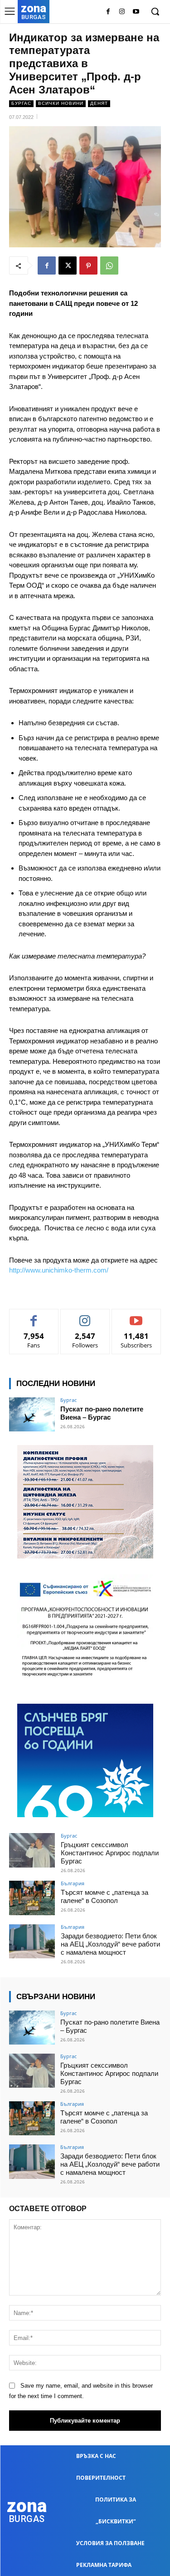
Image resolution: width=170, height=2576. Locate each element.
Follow (85, 1316)
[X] (68, 265)
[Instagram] (122, 12)
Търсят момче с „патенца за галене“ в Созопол (104, 1896)
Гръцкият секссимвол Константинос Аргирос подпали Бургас (110, 1853)
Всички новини (61, 103)
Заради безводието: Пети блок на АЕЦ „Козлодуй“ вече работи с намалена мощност (110, 1944)
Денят (99, 103)
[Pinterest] (88, 265)
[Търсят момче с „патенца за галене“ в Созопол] (32, 1898)
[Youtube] (136, 12)
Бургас (21, 103)
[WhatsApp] (109, 265)
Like (34, 1316)
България (73, 1883)
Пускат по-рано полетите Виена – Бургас (102, 1413)
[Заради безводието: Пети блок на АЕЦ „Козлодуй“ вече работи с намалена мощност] (32, 1941)
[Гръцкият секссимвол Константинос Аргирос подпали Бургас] (32, 1850)
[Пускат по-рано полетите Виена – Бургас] (32, 1414)
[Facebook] (108, 12)
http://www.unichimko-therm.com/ (59, 1270)
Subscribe (136, 1316)
